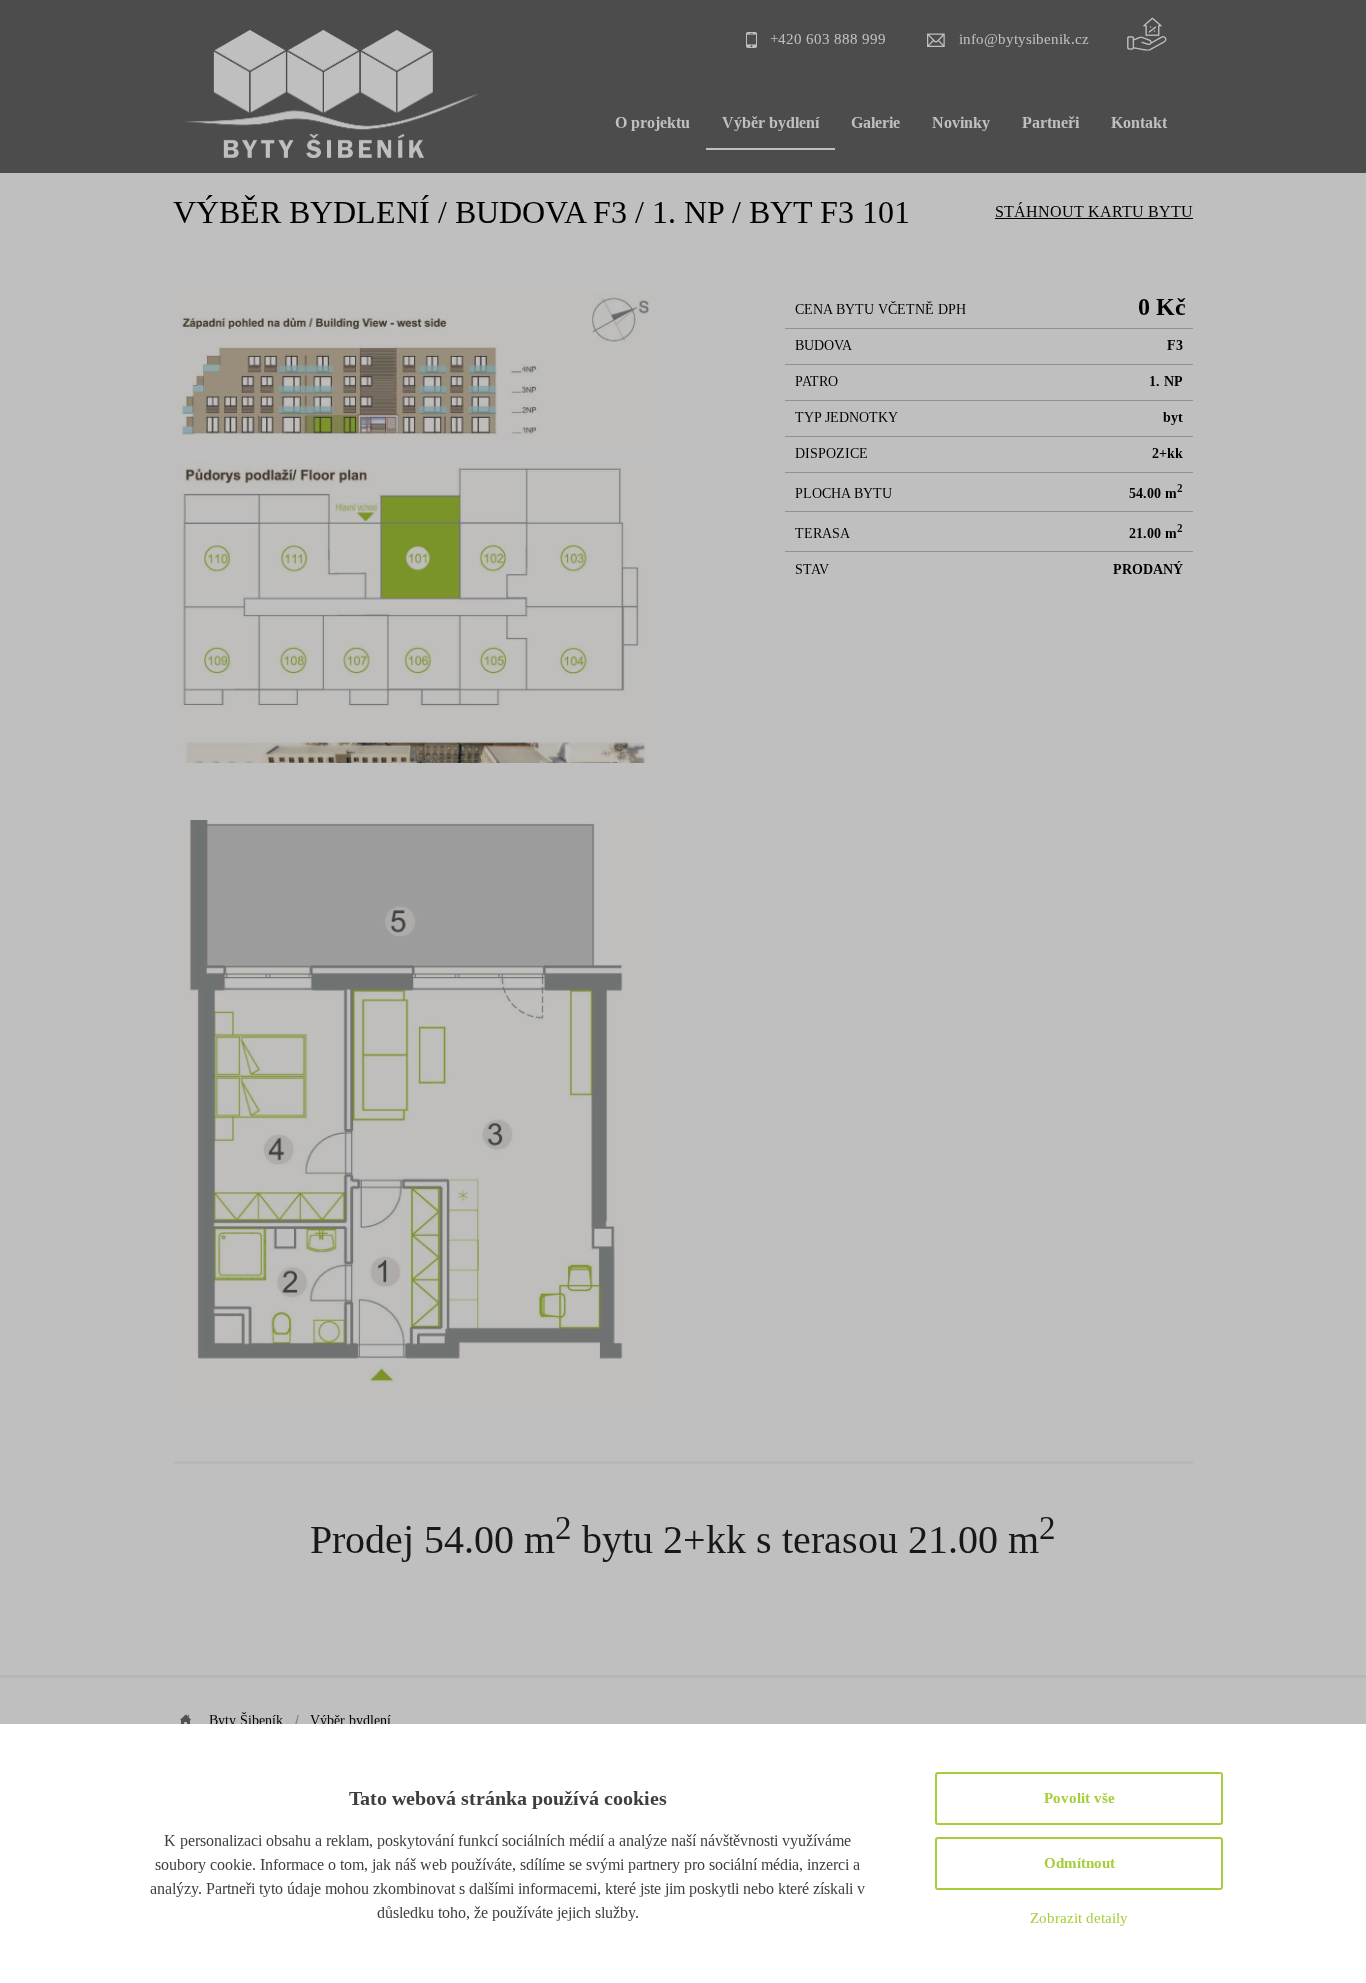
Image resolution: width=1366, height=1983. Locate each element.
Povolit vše (1079, 1798)
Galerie (875, 122)
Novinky (961, 122)
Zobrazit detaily (1079, 1918)
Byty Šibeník (246, 1720)
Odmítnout (1079, 1863)
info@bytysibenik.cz (1024, 38)
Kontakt (1139, 122)
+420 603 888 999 (828, 38)
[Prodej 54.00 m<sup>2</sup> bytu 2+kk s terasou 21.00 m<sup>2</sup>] (415, 437)
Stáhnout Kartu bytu (1094, 211)
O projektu (652, 122)
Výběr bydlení (770, 122)
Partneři (1050, 122)
